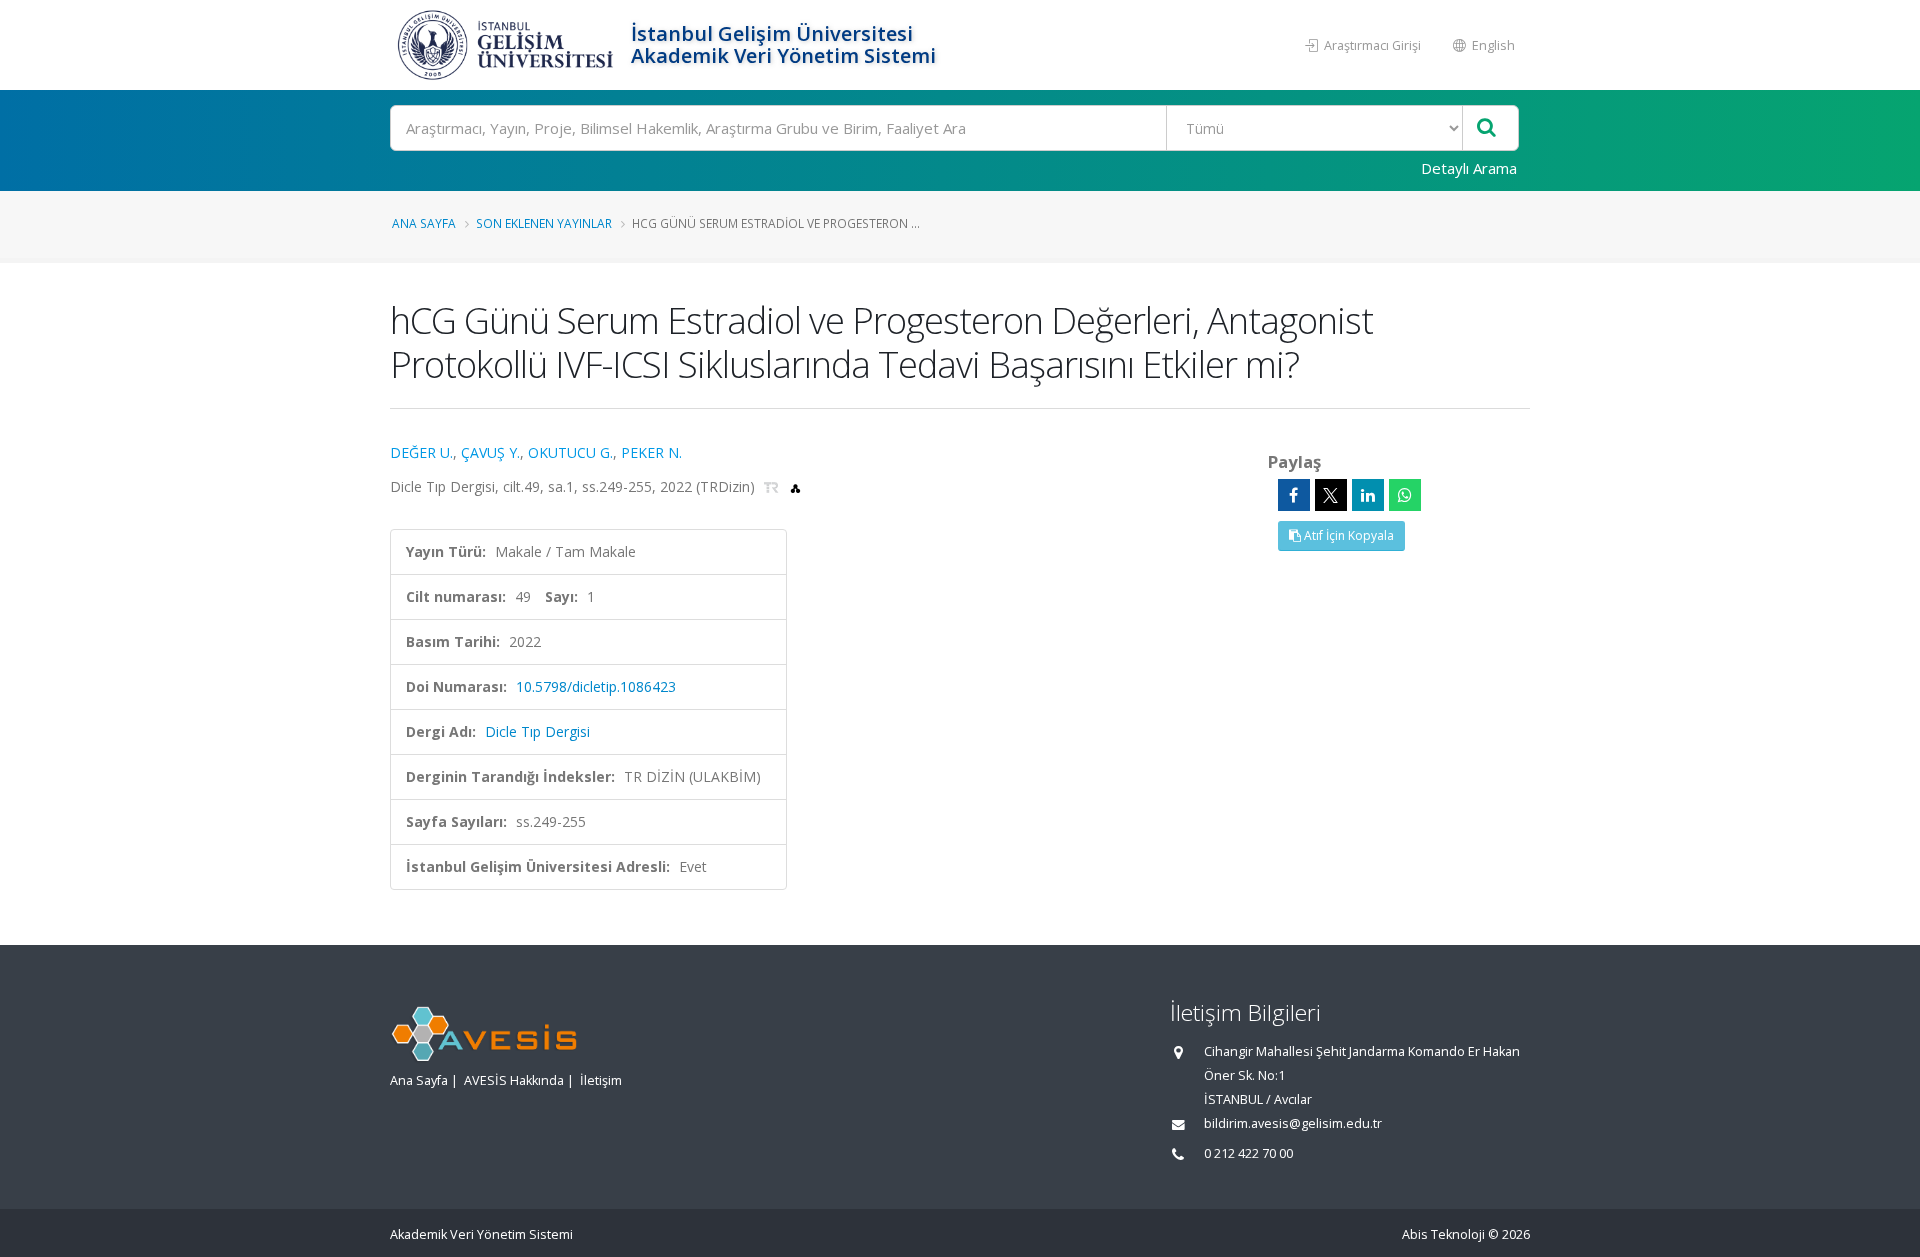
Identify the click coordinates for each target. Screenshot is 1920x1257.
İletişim (601, 1080)
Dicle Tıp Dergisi (537, 731)
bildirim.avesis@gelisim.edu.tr (1293, 1123)
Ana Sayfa (424, 223)
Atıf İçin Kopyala (1347, 535)
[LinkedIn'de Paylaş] (1368, 495)
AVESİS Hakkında (514, 1080)
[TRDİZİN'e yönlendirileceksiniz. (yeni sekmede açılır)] (773, 486)
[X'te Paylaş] (1331, 495)
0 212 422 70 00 (1248, 1153)
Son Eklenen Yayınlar (544, 223)
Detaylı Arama (1469, 168)
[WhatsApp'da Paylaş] (1405, 495)
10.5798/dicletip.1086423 (596, 686)
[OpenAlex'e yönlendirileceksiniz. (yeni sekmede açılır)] (795, 486)
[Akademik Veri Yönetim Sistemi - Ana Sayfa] (508, 45)
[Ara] (1486, 128)
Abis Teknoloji (1443, 1234)
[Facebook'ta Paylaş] (1294, 495)
